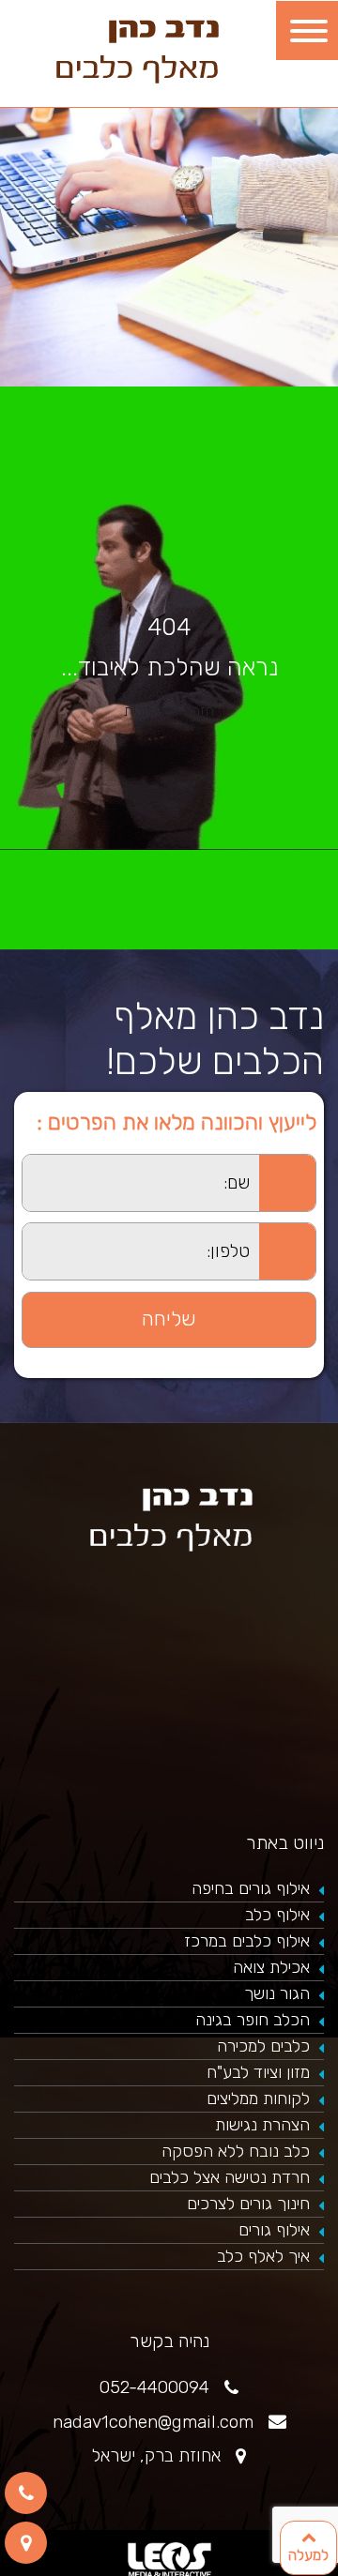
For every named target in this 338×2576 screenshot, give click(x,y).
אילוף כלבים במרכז (247, 1941)
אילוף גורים (274, 2230)
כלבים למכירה (263, 2046)
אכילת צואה (271, 1967)
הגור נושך (277, 1993)
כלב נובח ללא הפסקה (236, 2151)
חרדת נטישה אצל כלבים (230, 2177)
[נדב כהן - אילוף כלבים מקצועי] (135, 48)
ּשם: (11, 1165)
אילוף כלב (277, 1915)
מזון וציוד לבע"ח (258, 2072)
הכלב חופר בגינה (253, 2020)
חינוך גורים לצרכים (248, 2204)
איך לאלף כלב (263, 2256)
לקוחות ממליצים (258, 2099)
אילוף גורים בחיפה (251, 1888)
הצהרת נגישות (262, 2125)
